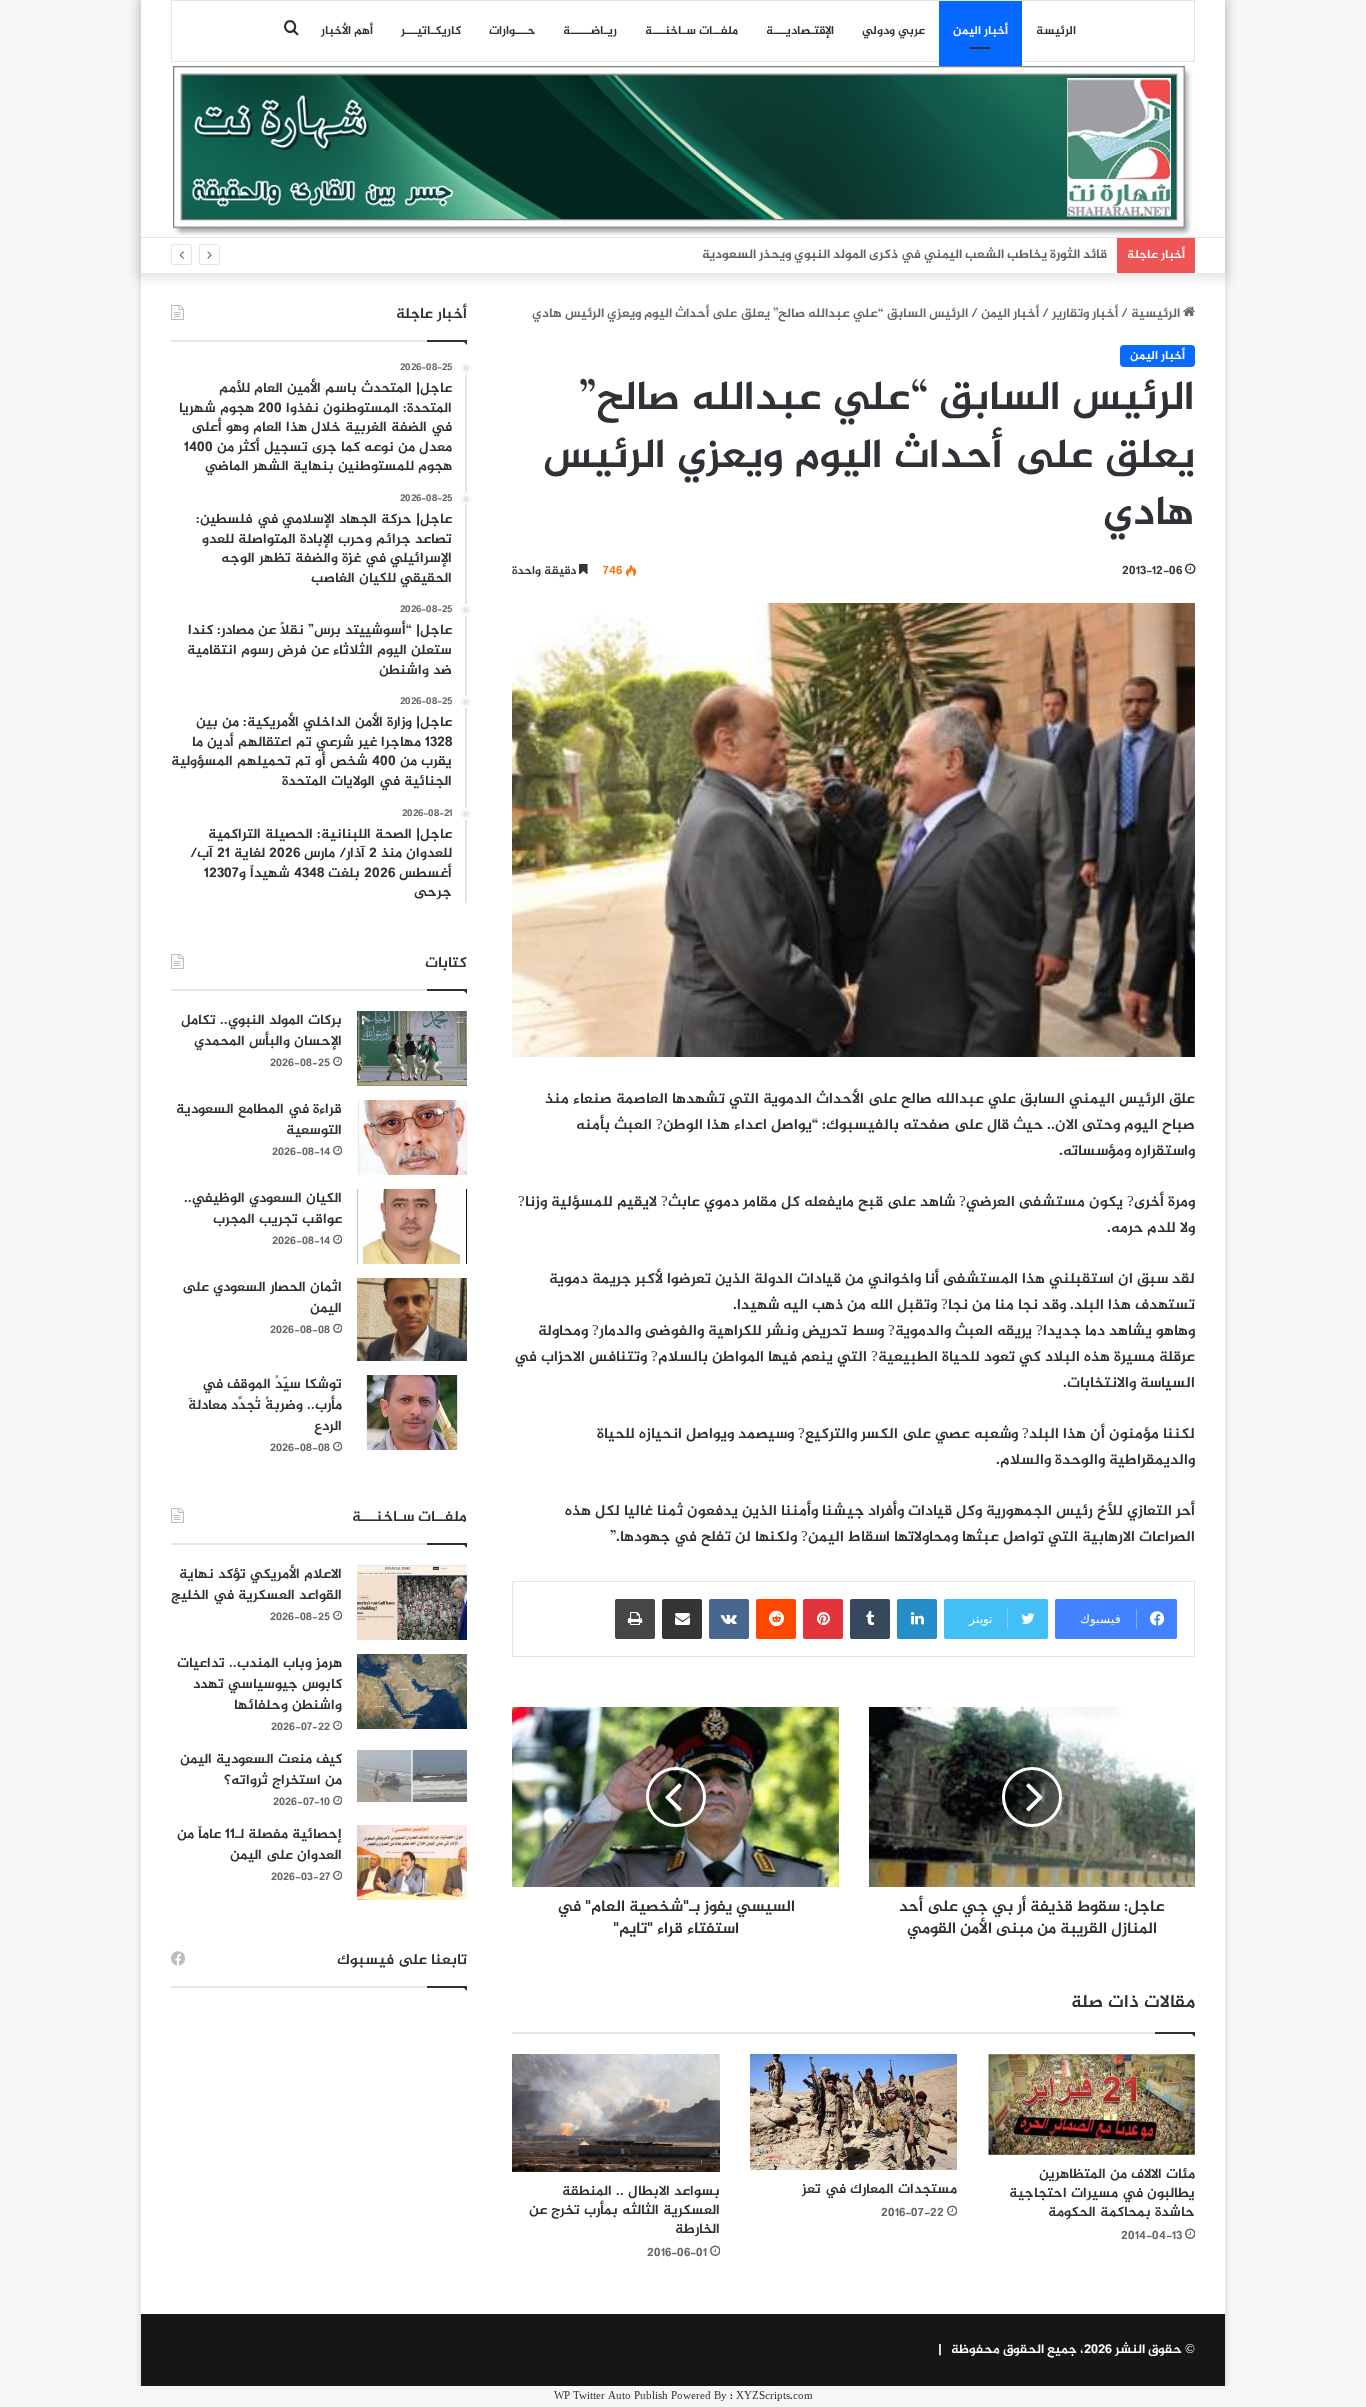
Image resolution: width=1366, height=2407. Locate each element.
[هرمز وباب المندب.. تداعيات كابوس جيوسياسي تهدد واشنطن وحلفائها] (412, 1691)
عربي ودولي (893, 31)
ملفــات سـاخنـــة (691, 31)
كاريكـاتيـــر (431, 31)
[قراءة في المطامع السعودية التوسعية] (412, 1137)
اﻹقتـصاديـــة (800, 31)
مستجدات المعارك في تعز (879, 2189)
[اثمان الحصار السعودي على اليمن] (412, 1320)
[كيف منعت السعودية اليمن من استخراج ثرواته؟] (412, 1775)
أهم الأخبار (347, 31)
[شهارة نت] (683, 151)
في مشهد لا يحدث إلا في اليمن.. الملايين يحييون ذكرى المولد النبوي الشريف (896, 255)
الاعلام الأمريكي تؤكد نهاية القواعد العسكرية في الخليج (256, 1585)
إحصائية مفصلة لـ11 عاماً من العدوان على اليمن (259, 1845)
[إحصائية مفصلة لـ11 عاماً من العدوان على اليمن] (412, 1862)
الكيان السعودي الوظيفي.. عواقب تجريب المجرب (263, 1209)
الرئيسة (1056, 31)
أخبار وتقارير (1085, 314)
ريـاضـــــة (590, 31)
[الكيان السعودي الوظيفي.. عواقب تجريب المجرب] (412, 1226)
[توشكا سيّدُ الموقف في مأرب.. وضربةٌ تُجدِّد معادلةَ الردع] (412, 1412)
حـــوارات (512, 31)
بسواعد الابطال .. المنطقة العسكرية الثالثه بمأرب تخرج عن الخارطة (624, 2210)
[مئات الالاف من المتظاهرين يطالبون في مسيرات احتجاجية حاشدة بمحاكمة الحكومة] (1091, 2105)
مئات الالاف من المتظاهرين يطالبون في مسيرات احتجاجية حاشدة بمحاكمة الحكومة (1102, 2193)
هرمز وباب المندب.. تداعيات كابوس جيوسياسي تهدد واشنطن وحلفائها (259, 1684)
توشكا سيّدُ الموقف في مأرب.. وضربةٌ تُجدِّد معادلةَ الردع (265, 1405)
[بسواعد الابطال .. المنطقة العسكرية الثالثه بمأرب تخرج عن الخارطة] (616, 2113)
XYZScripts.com (774, 2396)
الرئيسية (1157, 314)
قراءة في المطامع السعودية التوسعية (259, 1120)
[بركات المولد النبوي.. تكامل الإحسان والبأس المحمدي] (412, 1048)
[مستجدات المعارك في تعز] (854, 2112)
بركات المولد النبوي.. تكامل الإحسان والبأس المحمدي (261, 1031)
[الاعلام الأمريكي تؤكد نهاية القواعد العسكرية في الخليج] (412, 1602)
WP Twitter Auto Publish (611, 2396)
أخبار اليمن (980, 31)
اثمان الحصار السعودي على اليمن (262, 1298)
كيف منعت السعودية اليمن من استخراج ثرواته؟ (261, 1770)
